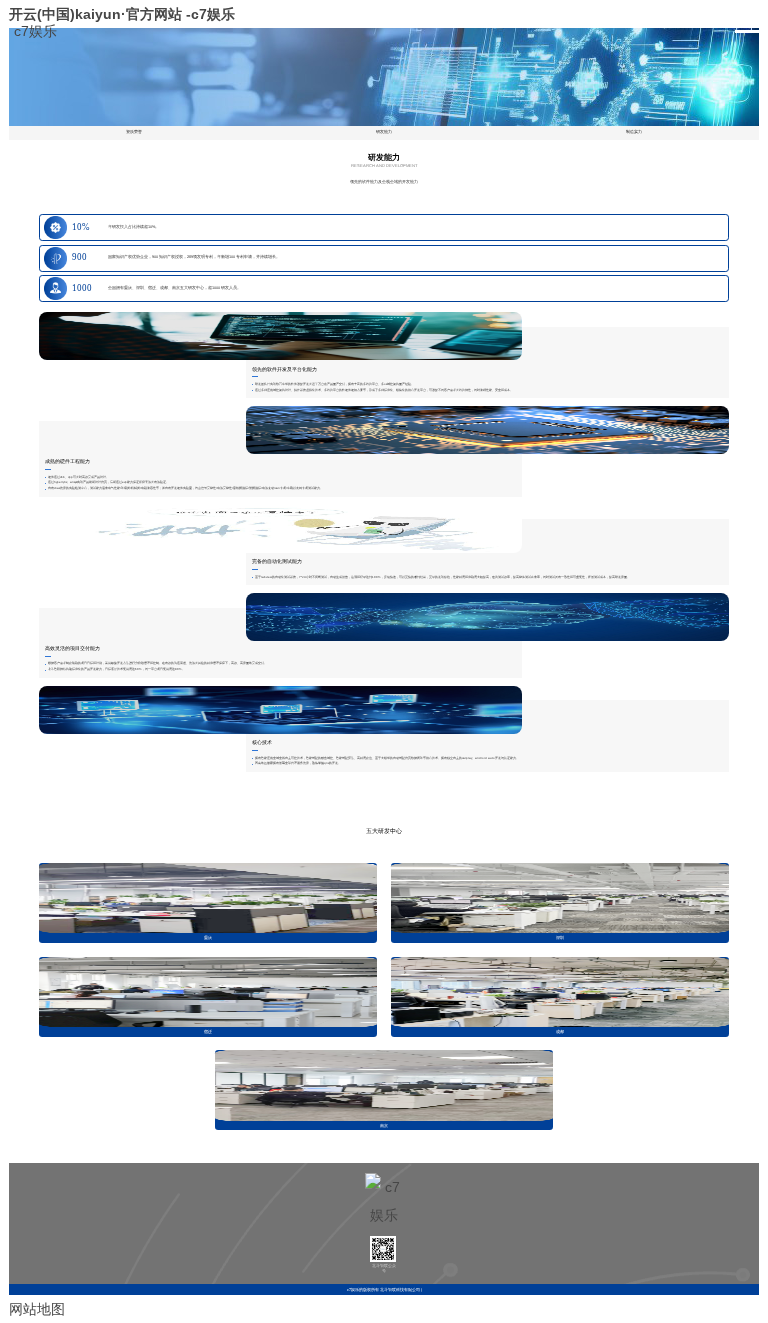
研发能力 (384, 132)
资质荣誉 (134, 132)
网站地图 (37, 1309)
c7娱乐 (35, 29)
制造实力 (634, 132)
